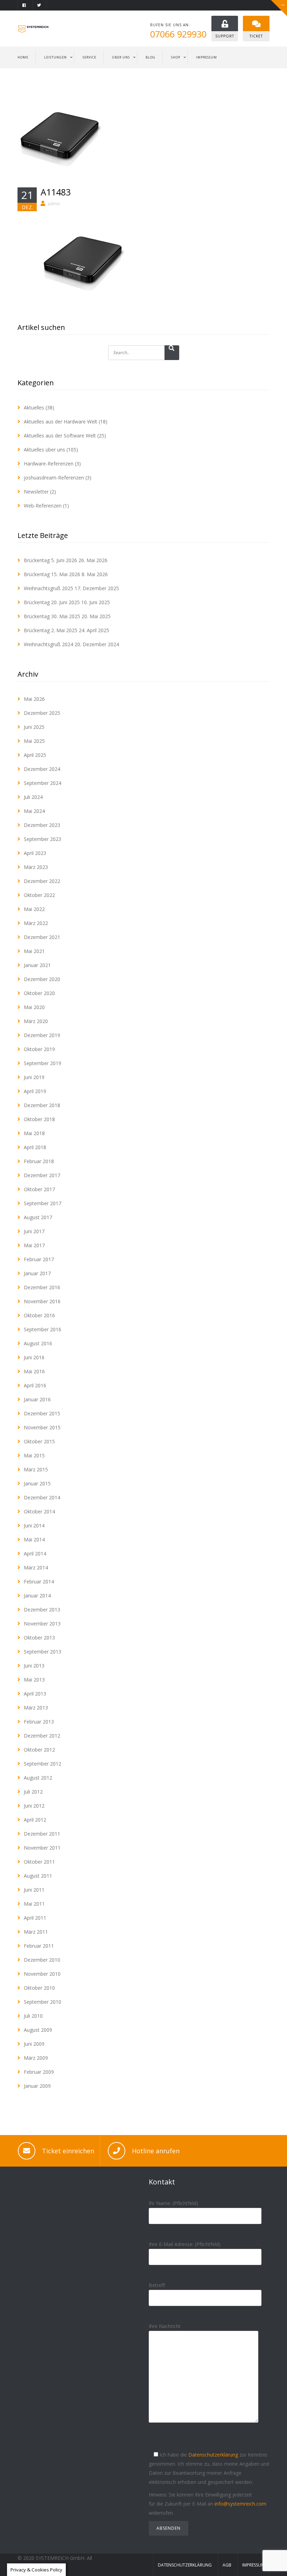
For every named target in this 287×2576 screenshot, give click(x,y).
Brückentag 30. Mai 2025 (52, 616)
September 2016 (43, 1329)
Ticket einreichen (68, 2151)
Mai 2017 (34, 1245)
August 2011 (38, 1876)
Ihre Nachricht (165, 2326)
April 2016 (35, 1385)
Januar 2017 (37, 1273)
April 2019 (35, 1091)
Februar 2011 (39, 1946)
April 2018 (35, 1147)
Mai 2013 (34, 1680)
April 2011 (35, 1918)
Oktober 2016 (39, 1315)
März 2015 (36, 1469)
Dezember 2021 (42, 937)
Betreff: (157, 2285)
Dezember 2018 (42, 1105)
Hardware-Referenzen (49, 464)
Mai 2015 (34, 1455)
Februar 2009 (39, 2072)
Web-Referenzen (43, 506)
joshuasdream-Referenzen (54, 478)
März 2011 (36, 1932)
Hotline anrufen (156, 2151)
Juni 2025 (34, 727)
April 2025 (35, 755)
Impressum (253, 2565)
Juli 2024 (33, 797)
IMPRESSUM (206, 57)
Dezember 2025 (42, 713)
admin (54, 204)
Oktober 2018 (39, 1119)
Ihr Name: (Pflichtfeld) (173, 2203)
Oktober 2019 (39, 1049)
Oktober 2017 (39, 1189)
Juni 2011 (34, 1890)
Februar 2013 (39, 1722)
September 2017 (43, 1203)
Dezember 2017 (42, 1175)
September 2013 (43, 1652)
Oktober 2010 (39, 1988)
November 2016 (42, 1301)
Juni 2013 (34, 1666)
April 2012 (35, 1820)
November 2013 (42, 1624)
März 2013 (36, 1708)
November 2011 (42, 1848)
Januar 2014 (37, 1596)
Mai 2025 (34, 741)
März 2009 (36, 2058)
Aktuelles (34, 408)
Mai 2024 (34, 811)
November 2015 (42, 1427)
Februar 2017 (39, 1259)
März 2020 (36, 1021)
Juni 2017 (34, 1231)
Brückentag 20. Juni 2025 (52, 602)
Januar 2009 (37, 2086)
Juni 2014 (34, 1525)
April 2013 (35, 1694)
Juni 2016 (34, 1357)
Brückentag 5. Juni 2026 (50, 560)
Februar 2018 (39, 1161)
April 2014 (35, 1553)
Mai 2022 (34, 909)
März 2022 (36, 923)
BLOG (150, 57)
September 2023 (43, 839)
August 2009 (38, 2030)
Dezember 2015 (42, 1413)
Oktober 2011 (39, 1862)
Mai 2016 (34, 1371)
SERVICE (89, 57)
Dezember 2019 (42, 1035)
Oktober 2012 (39, 1750)
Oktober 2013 (39, 1638)
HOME (23, 57)
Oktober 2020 (39, 993)
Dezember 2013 (42, 1610)
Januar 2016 (37, 1399)
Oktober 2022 (39, 895)
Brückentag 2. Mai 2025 (51, 630)
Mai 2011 (34, 1904)
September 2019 (43, 1063)
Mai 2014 (34, 1539)
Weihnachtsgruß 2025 (48, 588)
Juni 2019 (34, 1077)
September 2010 (43, 2002)
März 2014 (36, 1567)
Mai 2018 (34, 1133)
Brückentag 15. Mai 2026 (52, 574)
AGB (227, 2565)
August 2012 (38, 1778)
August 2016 (38, 1343)
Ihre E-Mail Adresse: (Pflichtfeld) (185, 2244)
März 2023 (36, 867)
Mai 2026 (34, 699)
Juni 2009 (34, 2044)
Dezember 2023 (42, 825)
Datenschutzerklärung (213, 2455)
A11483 (56, 192)
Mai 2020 (34, 1007)
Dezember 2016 (42, 1287)
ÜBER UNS (121, 57)
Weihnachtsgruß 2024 (48, 644)
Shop (176, 57)
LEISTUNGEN (55, 57)
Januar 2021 (37, 965)
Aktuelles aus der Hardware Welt (61, 422)
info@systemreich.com (240, 2504)
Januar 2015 (37, 1483)
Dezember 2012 (42, 1736)
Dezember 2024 (42, 769)
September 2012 (43, 1764)
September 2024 (43, 783)
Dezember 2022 (42, 881)
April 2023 (35, 853)
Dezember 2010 (42, 1960)
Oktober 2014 (39, 1511)
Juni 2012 (34, 1806)
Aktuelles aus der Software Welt (60, 436)
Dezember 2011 (42, 1834)
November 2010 (42, 1974)
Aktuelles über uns (44, 450)
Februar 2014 (39, 1581)
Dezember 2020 (42, 979)
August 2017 (38, 1217)
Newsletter (36, 492)
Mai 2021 (34, 951)
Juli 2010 (33, 2016)
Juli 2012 (33, 1792)
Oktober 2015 (39, 1441)
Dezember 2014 (42, 1497)
